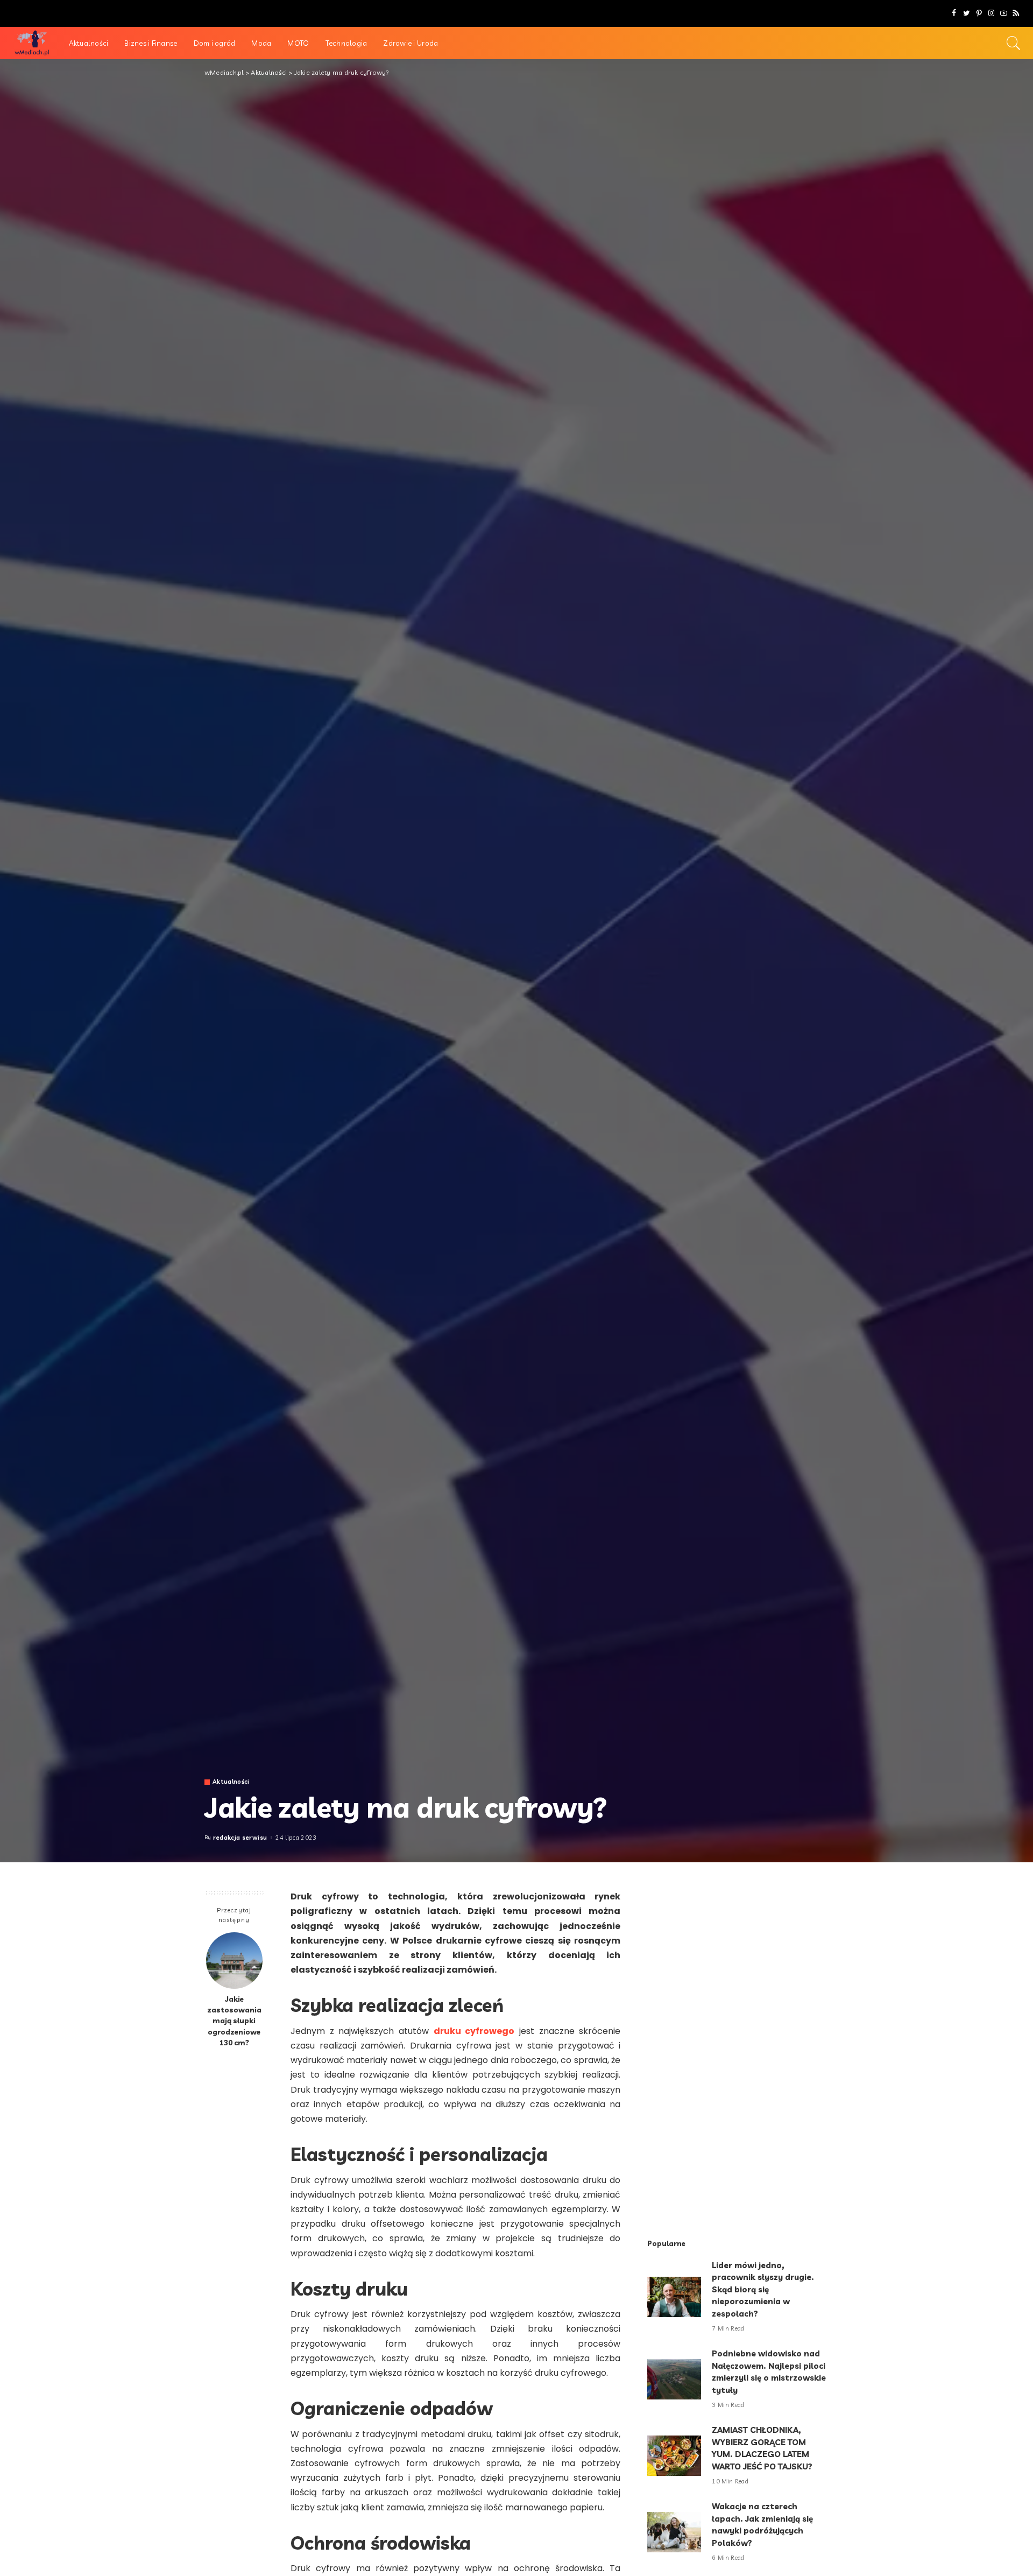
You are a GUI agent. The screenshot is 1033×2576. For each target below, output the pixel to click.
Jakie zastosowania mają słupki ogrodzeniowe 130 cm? (234, 2021)
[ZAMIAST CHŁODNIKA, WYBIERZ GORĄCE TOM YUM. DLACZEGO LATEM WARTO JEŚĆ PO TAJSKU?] (674, 2456)
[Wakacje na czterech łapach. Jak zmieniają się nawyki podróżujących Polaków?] (674, 2532)
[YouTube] (1004, 13)
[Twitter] (967, 13)
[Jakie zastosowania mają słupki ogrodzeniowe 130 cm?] (234, 1961)
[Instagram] (991, 13)
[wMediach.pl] (32, 43)
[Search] (1014, 43)
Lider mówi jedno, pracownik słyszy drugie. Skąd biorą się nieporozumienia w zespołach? (763, 2289)
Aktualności (231, 1782)
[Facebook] (954, 13)
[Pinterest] (979, 13)
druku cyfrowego (474, 2031)
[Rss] (1016, 13)
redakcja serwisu (240, 1838)
